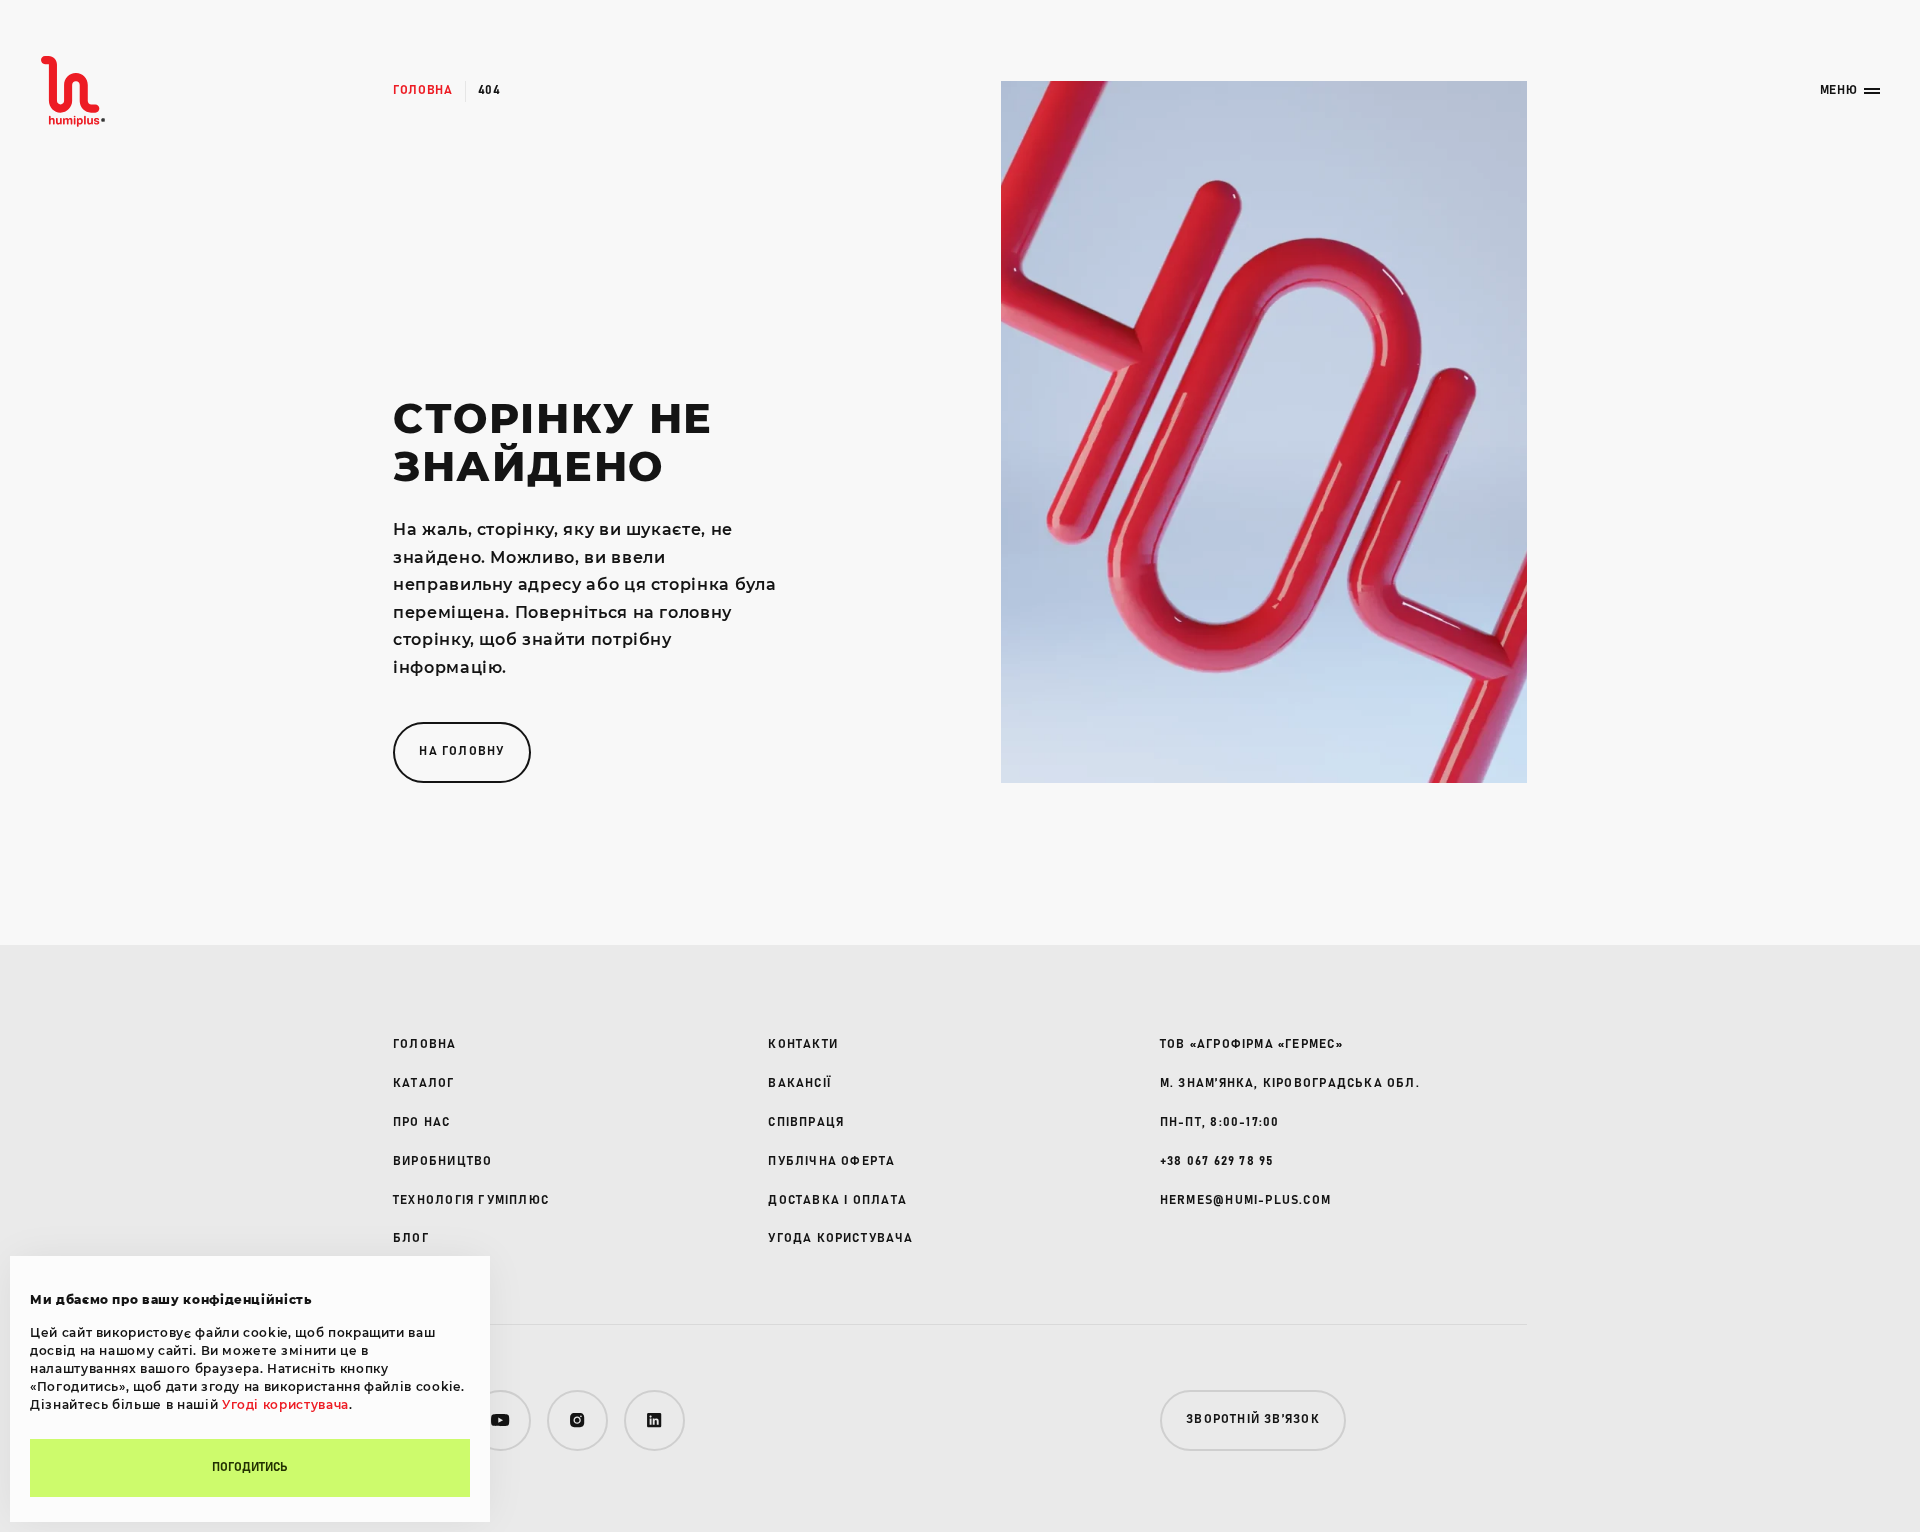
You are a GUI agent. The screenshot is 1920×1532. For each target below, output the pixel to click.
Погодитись (250, 1467)
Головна (423, 90)
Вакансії (799, 1083)
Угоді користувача (285, 1404)
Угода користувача (840, 1238)
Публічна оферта (831, 1161)
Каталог (424, 1083)
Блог (411, 1238)
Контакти (803, 1044)
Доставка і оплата (837, 1200)
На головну (461, 751)
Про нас (422, 1122)
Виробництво (442, 1161)
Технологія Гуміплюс (471, 1200)
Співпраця (806, 1122)
